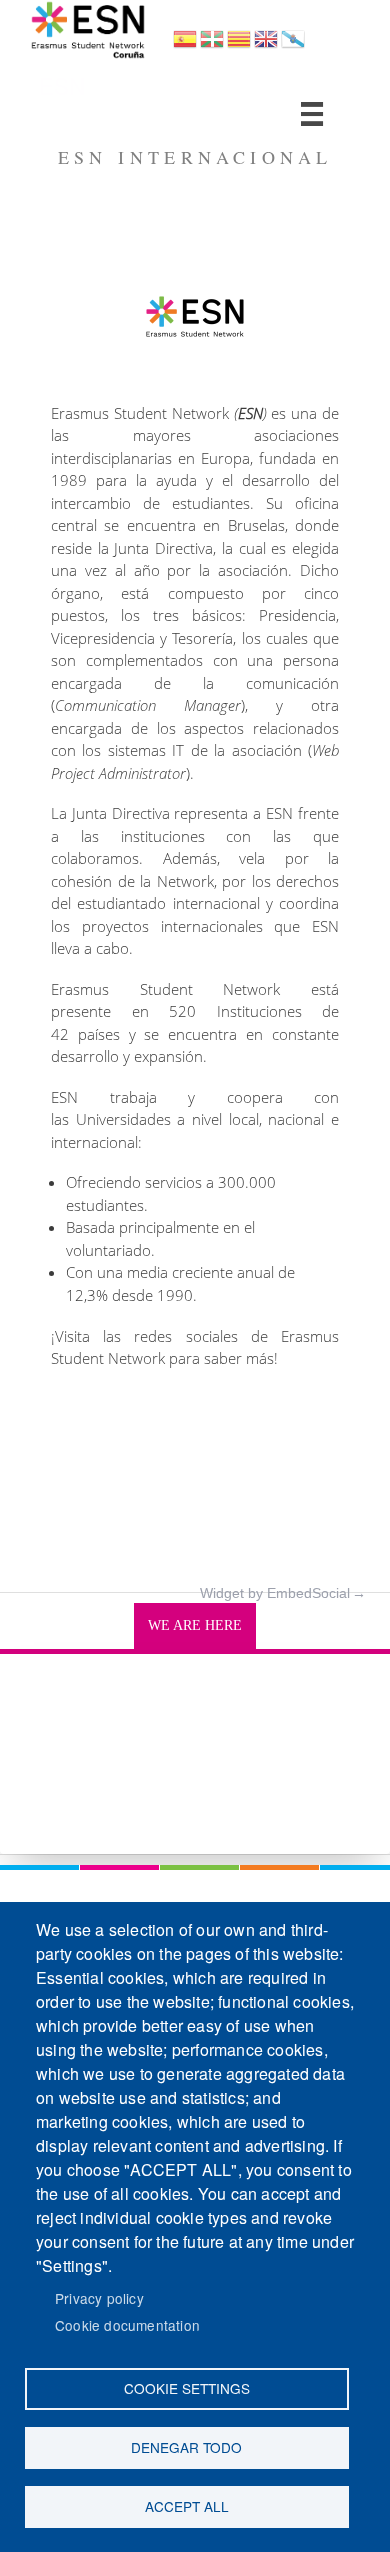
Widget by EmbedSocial (275, 1593)
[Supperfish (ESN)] (312, 114)
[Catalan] (239, 45)
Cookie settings (187, 2388)
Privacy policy (99, 2298)
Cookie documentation (127, 2325)
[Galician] (293, 45)
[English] (266, 45)
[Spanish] (185, 45)
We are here (195, 1625)
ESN (62, 85)
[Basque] (212, 45)
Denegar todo (186, 2447)
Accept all (187, 2506)
